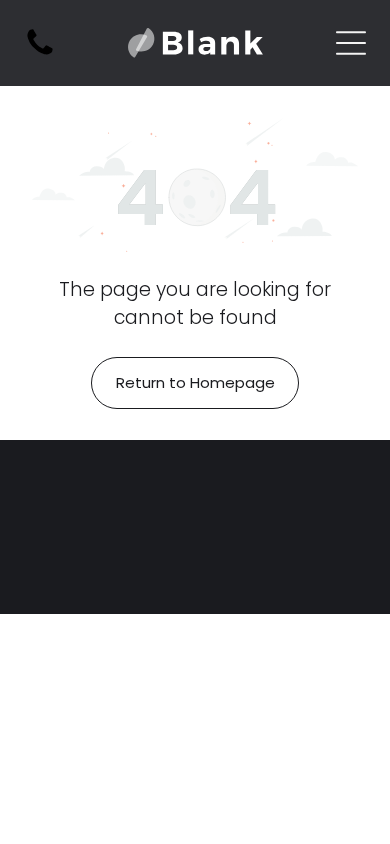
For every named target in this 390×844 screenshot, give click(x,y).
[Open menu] (351, 43)
